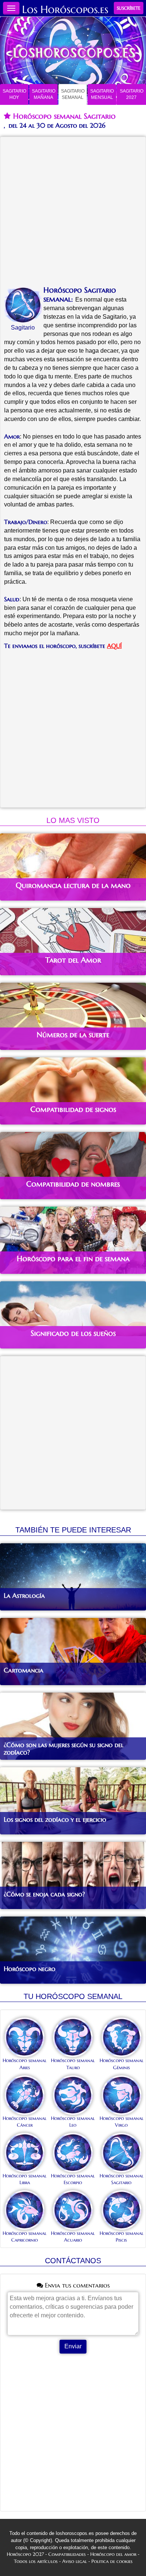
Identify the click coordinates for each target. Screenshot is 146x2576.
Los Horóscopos (60, 10)
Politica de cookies (112, 2561)
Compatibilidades (67, 2554)
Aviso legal (74, 2561)
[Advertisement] (73, 213)
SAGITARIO (14, 94)
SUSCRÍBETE (129, 8)
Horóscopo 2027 (25, 2554)
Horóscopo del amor (113, 2554)
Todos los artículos (36, 2561)
